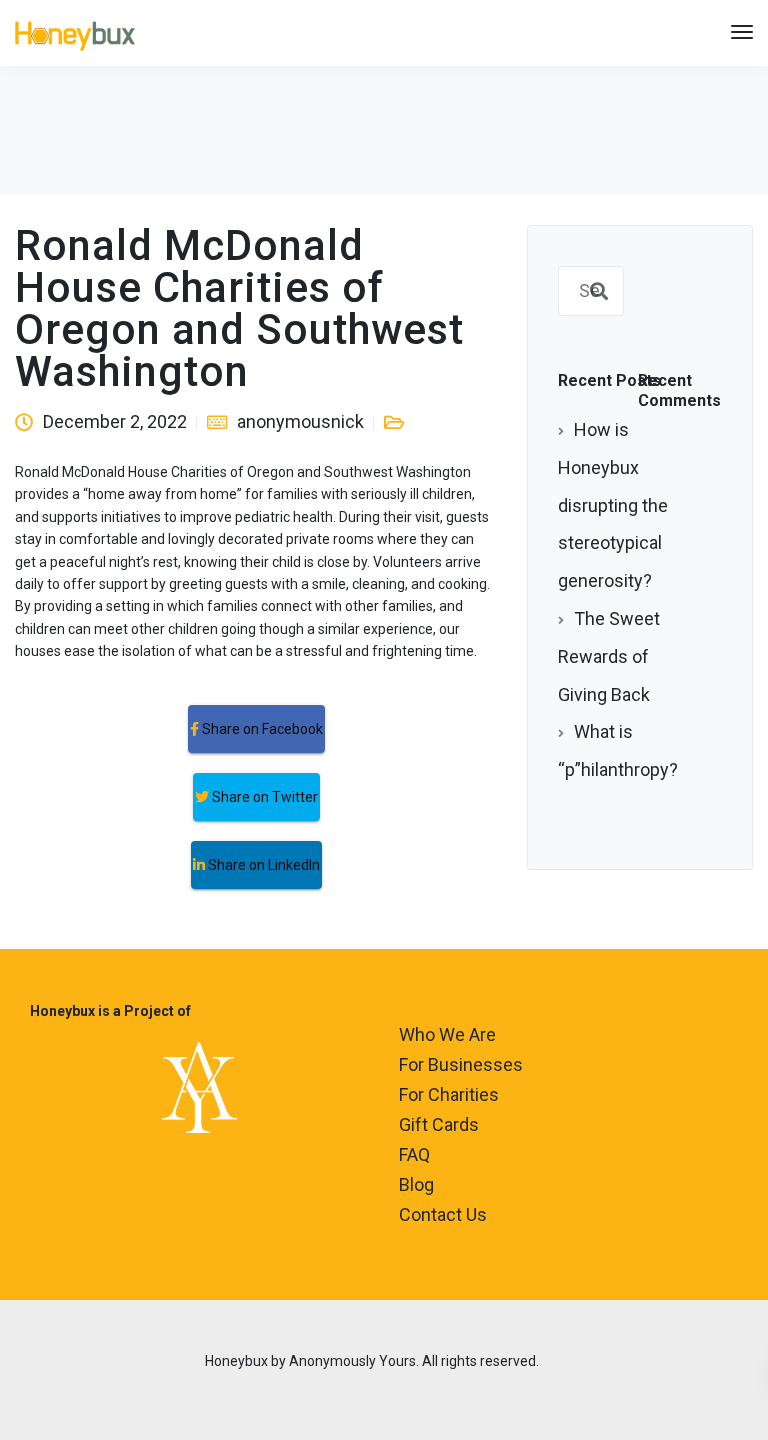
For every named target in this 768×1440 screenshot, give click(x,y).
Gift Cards (439, 1124)
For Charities (449, 1094)
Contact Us (443, 1214)
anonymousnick (300, 421)
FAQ (414, 1154)
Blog (416, 1184)
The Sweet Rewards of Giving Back (609, 656)
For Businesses (461, 1064)
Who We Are (447, 1034)
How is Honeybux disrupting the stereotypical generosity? (613, 505)
